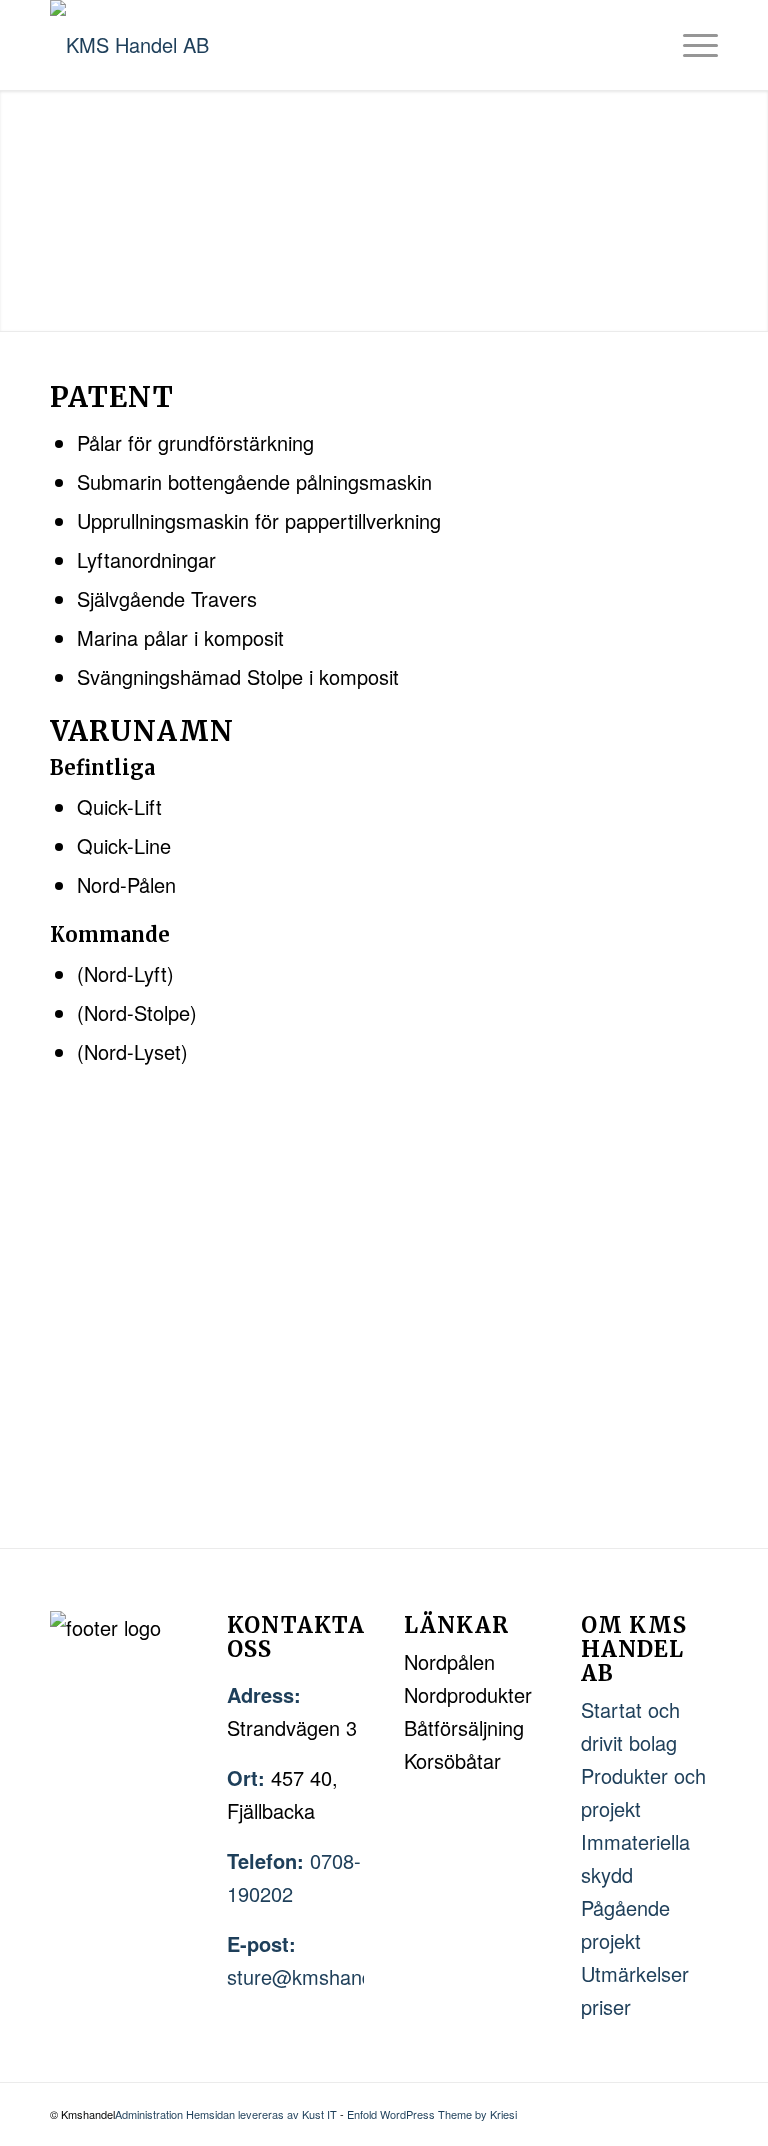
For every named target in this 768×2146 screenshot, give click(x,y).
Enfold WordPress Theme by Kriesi (432, 2114)
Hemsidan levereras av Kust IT (261, 2114)
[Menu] (690, 45)
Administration (150, 2114)
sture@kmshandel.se (321, 1976)
